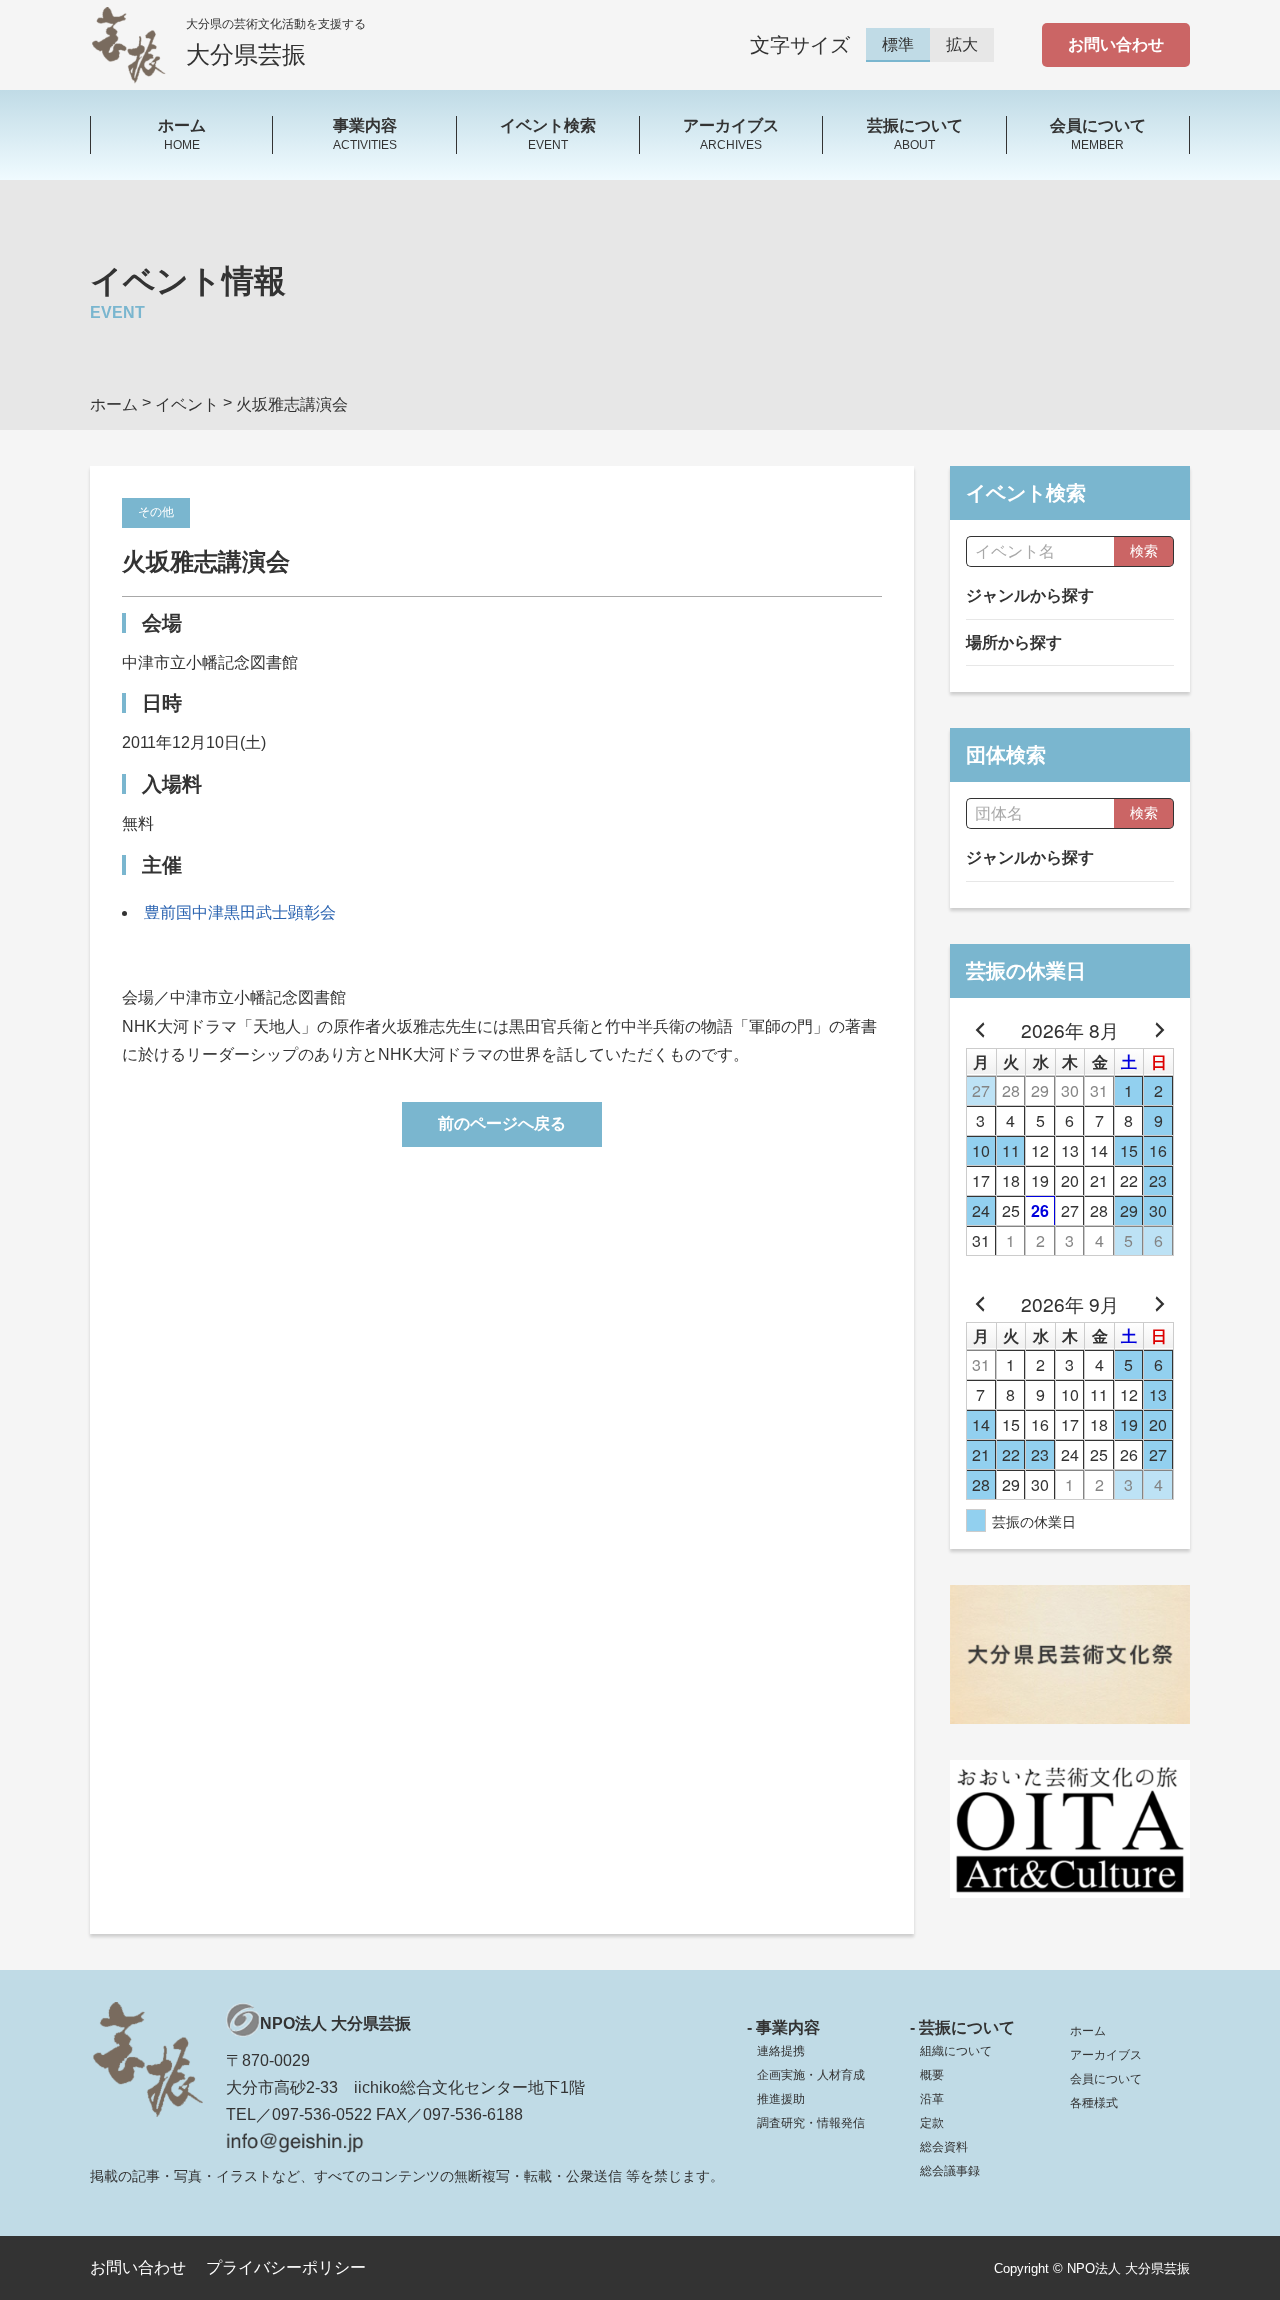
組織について (956, 2051)
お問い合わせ (1116, 44)
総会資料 (944, 2147)
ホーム (1088, 2031)
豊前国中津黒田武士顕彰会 (240, 912)
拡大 (962, 44)
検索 (1144, 551)
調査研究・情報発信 (811, 2123)
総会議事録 (950, 2171)
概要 (932, 2075)
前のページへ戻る (502, 1123)
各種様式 (1094, 2103)
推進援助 (781, 2099)
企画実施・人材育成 (811, 2075)
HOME (182, 134)
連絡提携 (781, 2051)
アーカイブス (1106, 2055)
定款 (932, 2123)
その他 (156, 512)
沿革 (932, 2099)
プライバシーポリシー (286, 2267)
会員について (1106, 2079)
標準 (898, 44)
